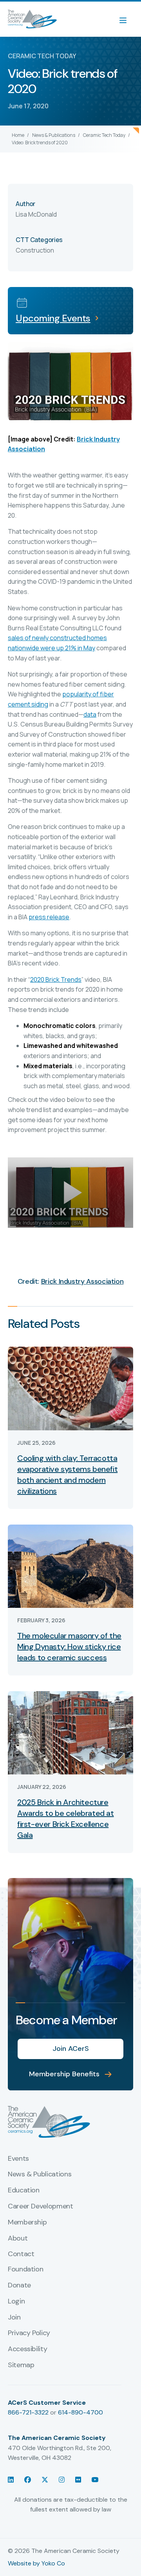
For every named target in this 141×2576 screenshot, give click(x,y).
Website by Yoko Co (36, 2563)
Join (14, 2318)
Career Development (41, 2206)
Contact (21, 2254)
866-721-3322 (28, 2412)
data (90, 714)
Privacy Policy (29, 2333)
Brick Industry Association (82, 1281)
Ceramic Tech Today (104, 135)
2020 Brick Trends (56, 979)
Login (16, 2302)
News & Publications (54, 135)
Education (24, 2190)
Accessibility (27, 2349)
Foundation (25, 2269)
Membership (27, 2223)
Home (18, 135)
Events (18, 2159)
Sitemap (21, 2365)
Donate (19, 2285)
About (18, 2239)
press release (49, 917)
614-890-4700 (80, 2412)
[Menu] (127, 19)
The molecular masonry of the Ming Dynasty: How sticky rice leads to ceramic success (69, 1647)
